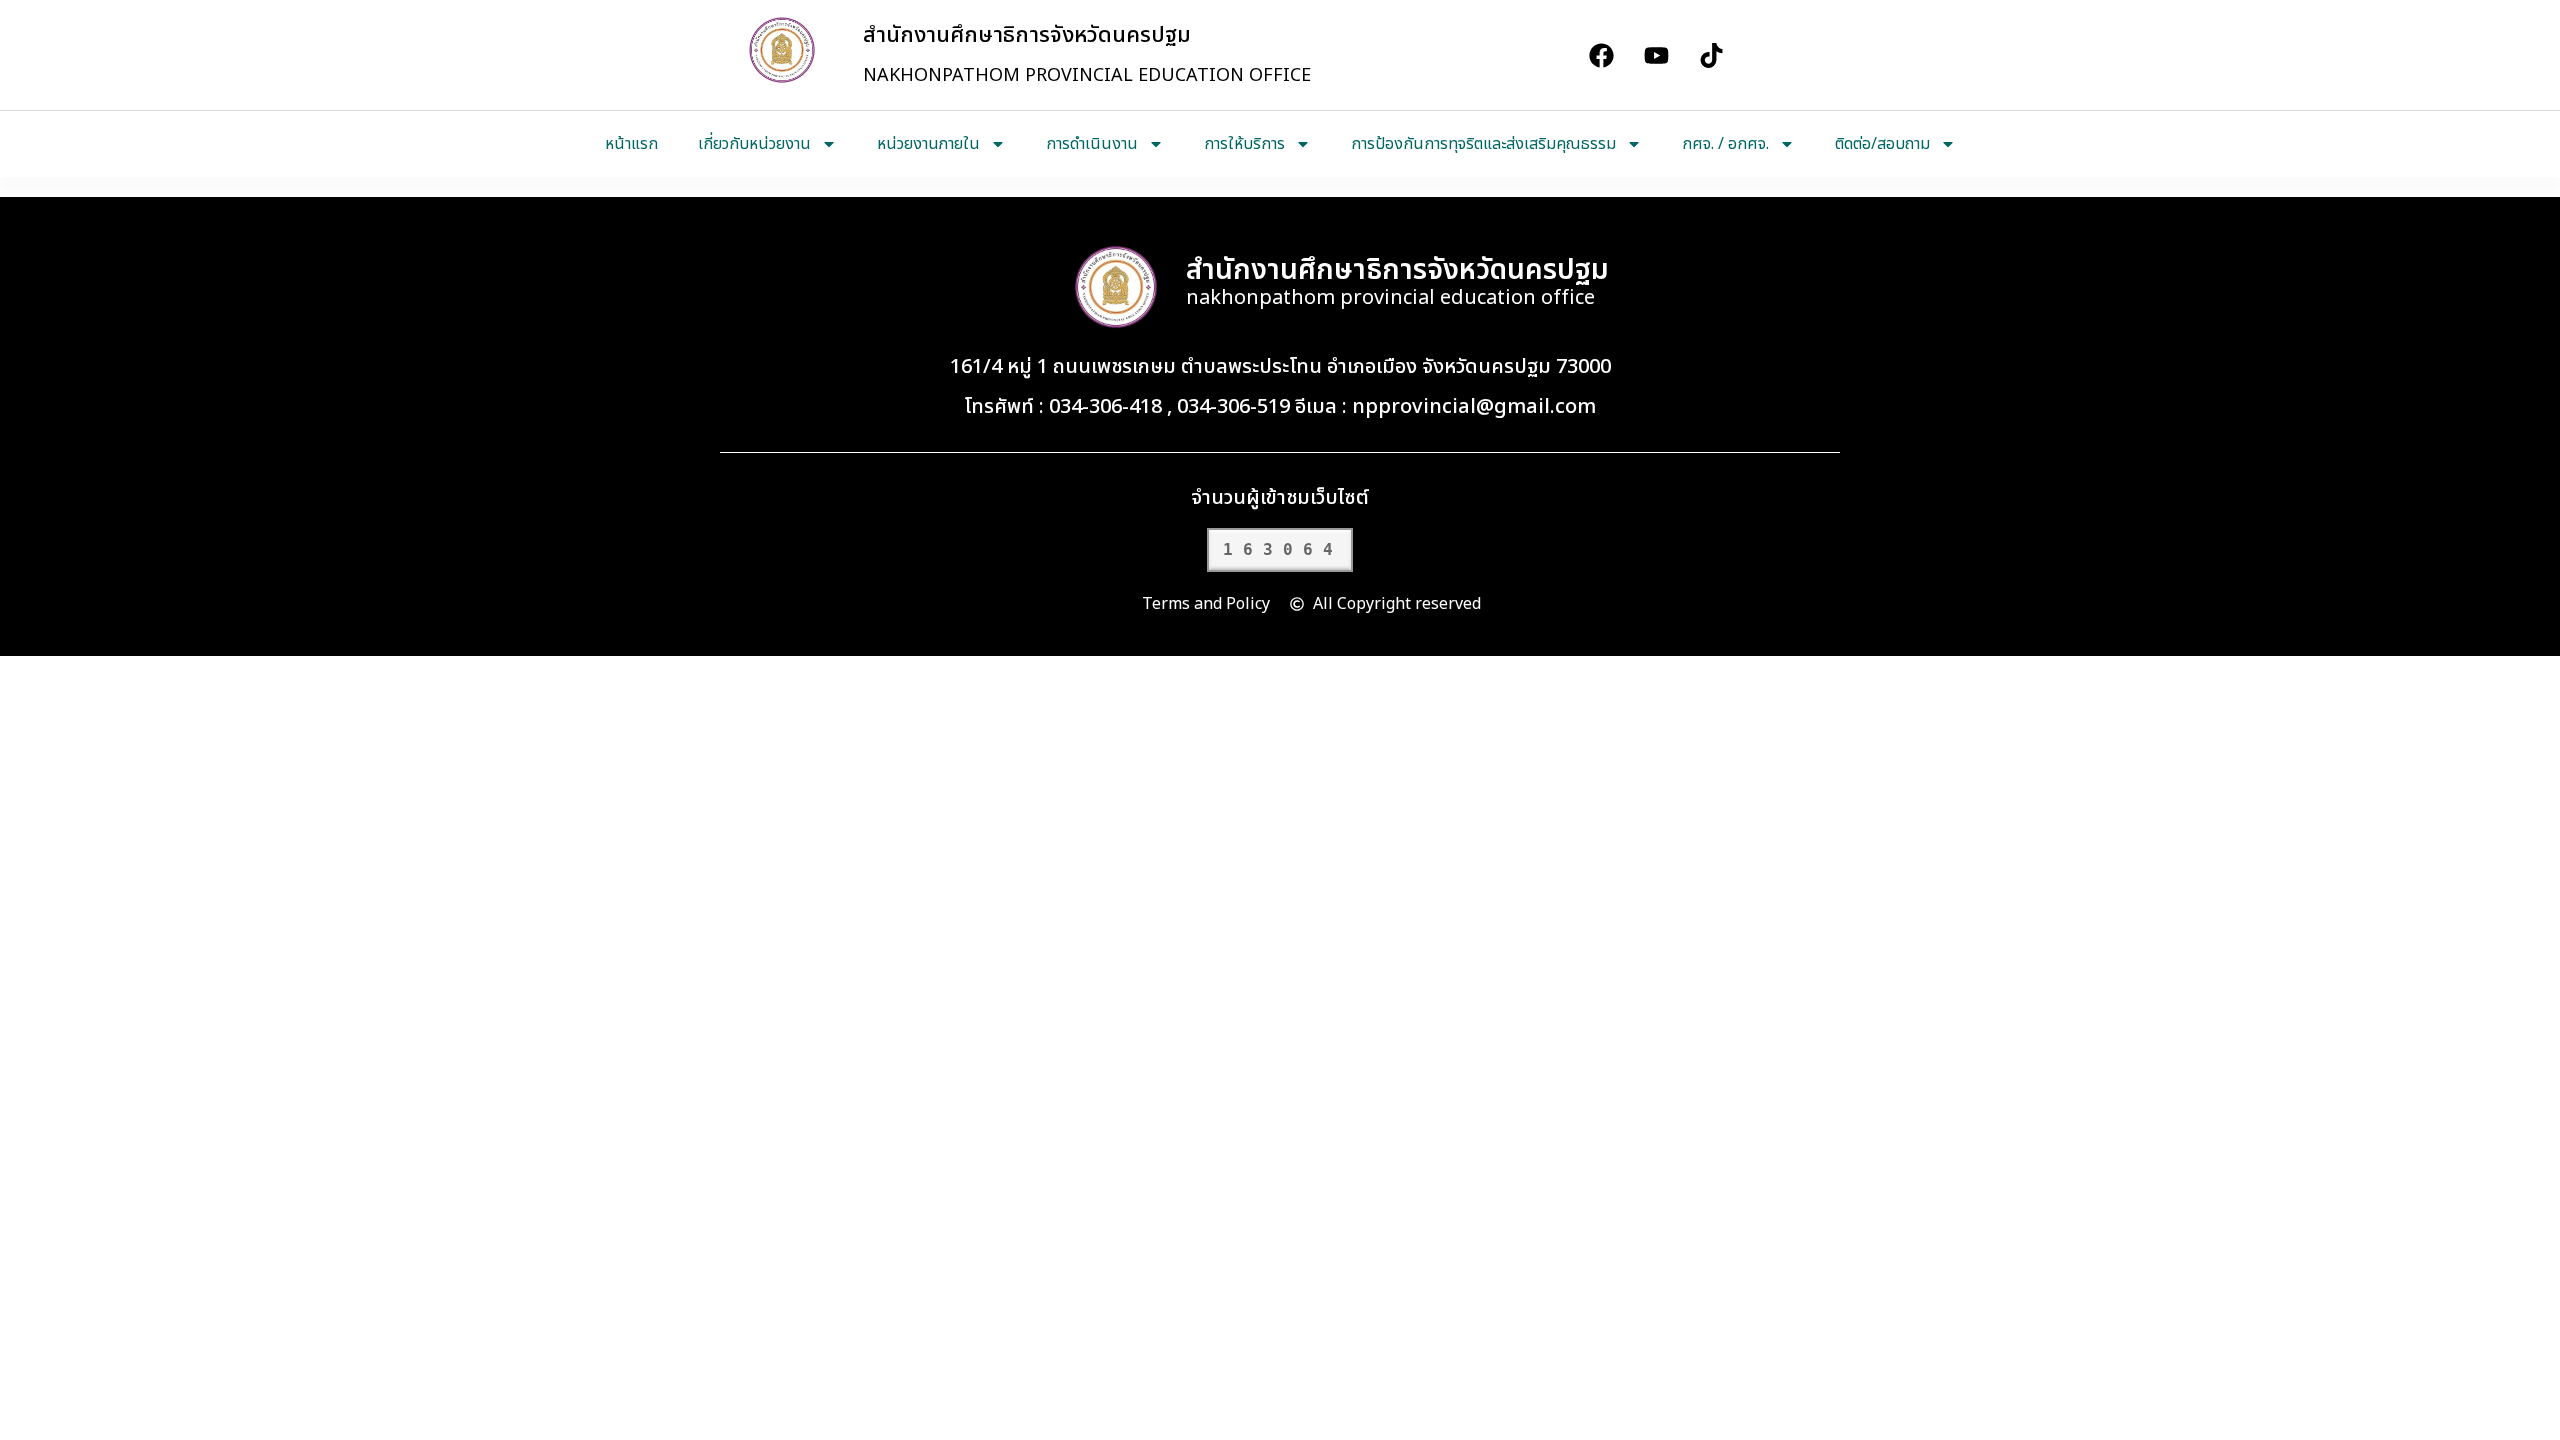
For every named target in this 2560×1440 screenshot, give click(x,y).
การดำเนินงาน (1092, 144)
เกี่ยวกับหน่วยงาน (754, 144)
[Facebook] (1601, 55)
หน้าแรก (631, 144)
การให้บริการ (1244, 144)
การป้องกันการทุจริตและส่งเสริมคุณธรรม (1483, 144)
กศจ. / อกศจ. (1725, 144)
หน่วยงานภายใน (928, 144)
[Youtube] (1656, 55)
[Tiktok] (1711, 55)
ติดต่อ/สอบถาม (1882, 144)
